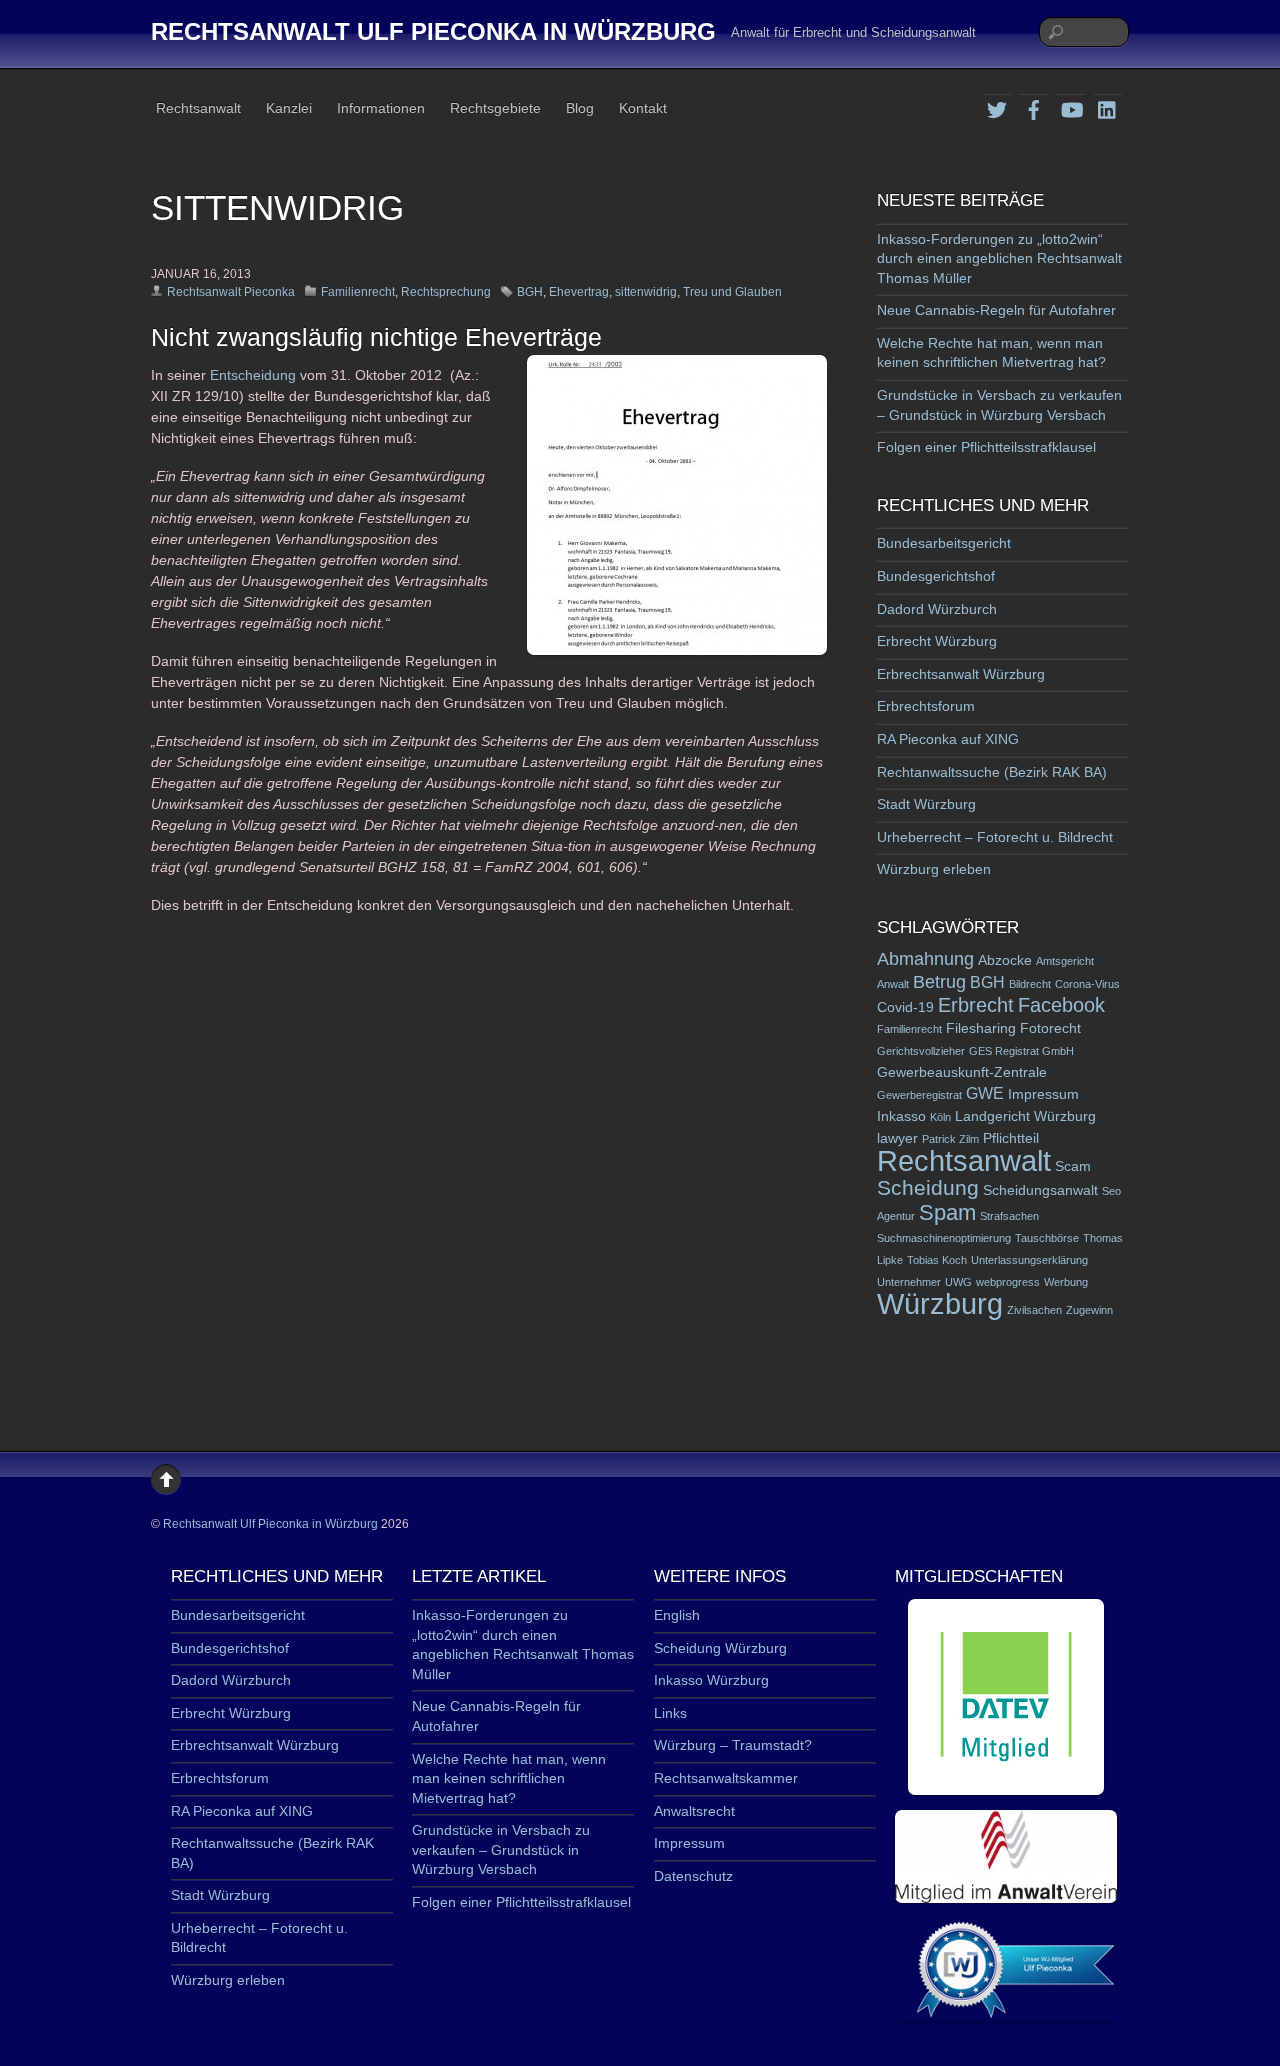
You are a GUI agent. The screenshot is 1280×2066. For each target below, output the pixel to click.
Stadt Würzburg (926, 804)
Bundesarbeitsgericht (944, 543)
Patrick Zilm (950, 1139)
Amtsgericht (1065, 961)
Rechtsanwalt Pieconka (231, 292)
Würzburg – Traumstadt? (733, 1745)
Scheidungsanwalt (1040, 1190)
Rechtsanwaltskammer (726, 1778)
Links (670, 1713)
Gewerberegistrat (919, 1095)
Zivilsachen (1034, 1310)
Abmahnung (925, 959)
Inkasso (901, 1116)
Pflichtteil (1011, 1138)
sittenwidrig (646, 292)
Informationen (381, 108)
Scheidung (928, 1187)
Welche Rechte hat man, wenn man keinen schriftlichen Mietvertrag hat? (509, 1778)
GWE (985, 1093)
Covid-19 (905, 1007)
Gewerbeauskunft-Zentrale (962, 1072)
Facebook (1061, 1005)
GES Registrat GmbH (1021, 1051)
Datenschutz (693, 1876)
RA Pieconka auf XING (948, 739)
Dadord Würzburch (937, 609)
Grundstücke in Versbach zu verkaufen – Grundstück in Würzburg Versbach (501, 1849)
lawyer (897, 1138)
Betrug (939, 982)
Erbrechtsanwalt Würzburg (961, 674)
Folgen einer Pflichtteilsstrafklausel (986, 447)
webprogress (1008, 1282)
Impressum (1043, 1094)
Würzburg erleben (934, 869)
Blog (580, 108)
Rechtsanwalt (198, 108)
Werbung (1066, 1282)
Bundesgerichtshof (936, 576)
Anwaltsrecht (694, 1811)
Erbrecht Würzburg (937, 641)
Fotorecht (1050, 1028)
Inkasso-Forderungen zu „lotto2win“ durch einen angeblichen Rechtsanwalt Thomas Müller (999, 258)
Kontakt (643, 108)
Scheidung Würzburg (720, 1648)
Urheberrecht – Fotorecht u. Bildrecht (995, 837)
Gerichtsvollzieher (921, 1051)
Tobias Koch (937, 1260)
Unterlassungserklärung (1029, 1260)
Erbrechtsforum (926, 706)
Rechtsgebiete (495, 108)
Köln (940, 1117)
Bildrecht (1030, 984)
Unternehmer (909, 1282)
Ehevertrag (579, 292)
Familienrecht (358, 292)
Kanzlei (289, 108)
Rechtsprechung (446, 292)
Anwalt (893, 984)
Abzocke (1005, 960)
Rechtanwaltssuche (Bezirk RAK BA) (992, 772)
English (677, 1615)
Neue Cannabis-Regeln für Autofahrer (996, 310)
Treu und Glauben (732, 292)
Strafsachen (1009, 1216)
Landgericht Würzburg (1025, 1116)
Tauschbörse (1047, 1238)
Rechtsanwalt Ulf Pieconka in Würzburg (270, 1524)
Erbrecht (976, 1005)
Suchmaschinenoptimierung (944, 1238)
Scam (1073, 1166)
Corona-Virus (1087, 984)
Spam (947, 1212)
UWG (958, 1282)
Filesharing (981, 1028)
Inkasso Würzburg (711, 1680)
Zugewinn (1089, 1310)
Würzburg (940, 1303)
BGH (530, 292)
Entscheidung (255, 375)
